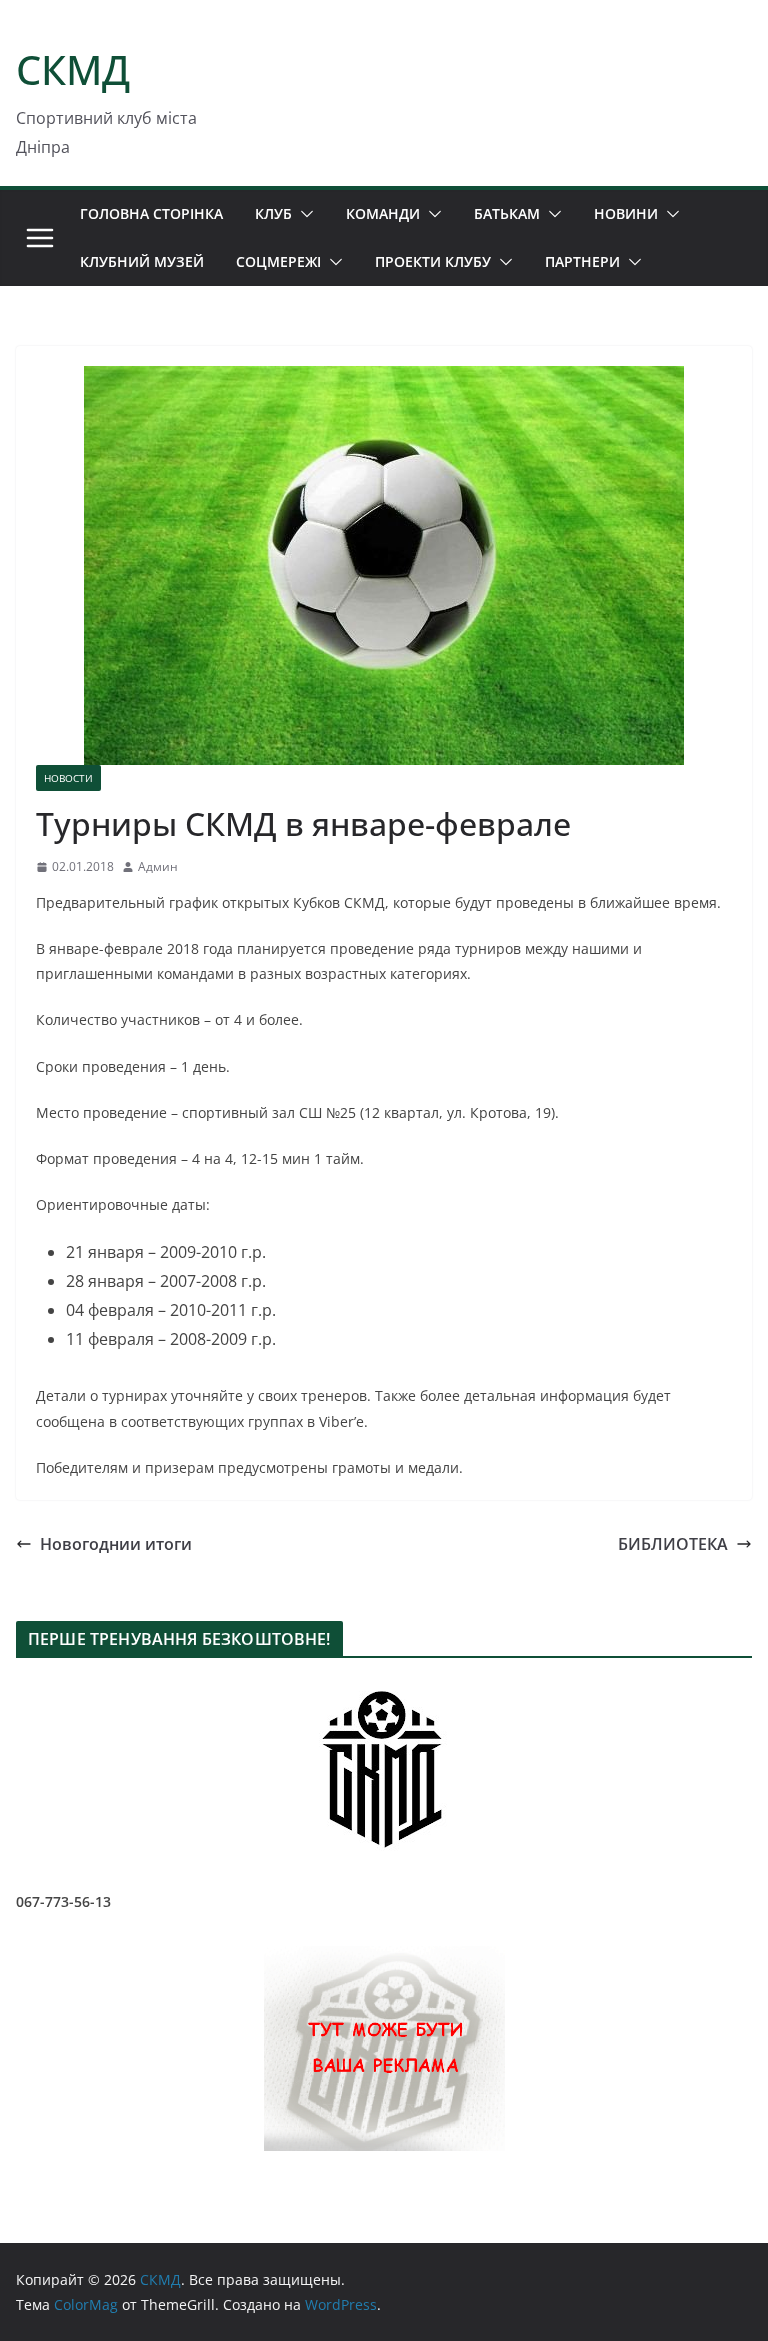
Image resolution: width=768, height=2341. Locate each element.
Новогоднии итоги (116, 1544)
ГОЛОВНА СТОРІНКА (151, 213)
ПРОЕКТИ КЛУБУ (433, 261)
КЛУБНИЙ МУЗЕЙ (142, 261)
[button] (303, 214)
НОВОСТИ (68, 778)
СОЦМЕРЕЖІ (278, 261)
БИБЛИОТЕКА (673, 1544)
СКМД (73, 69)
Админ (158, 866)
